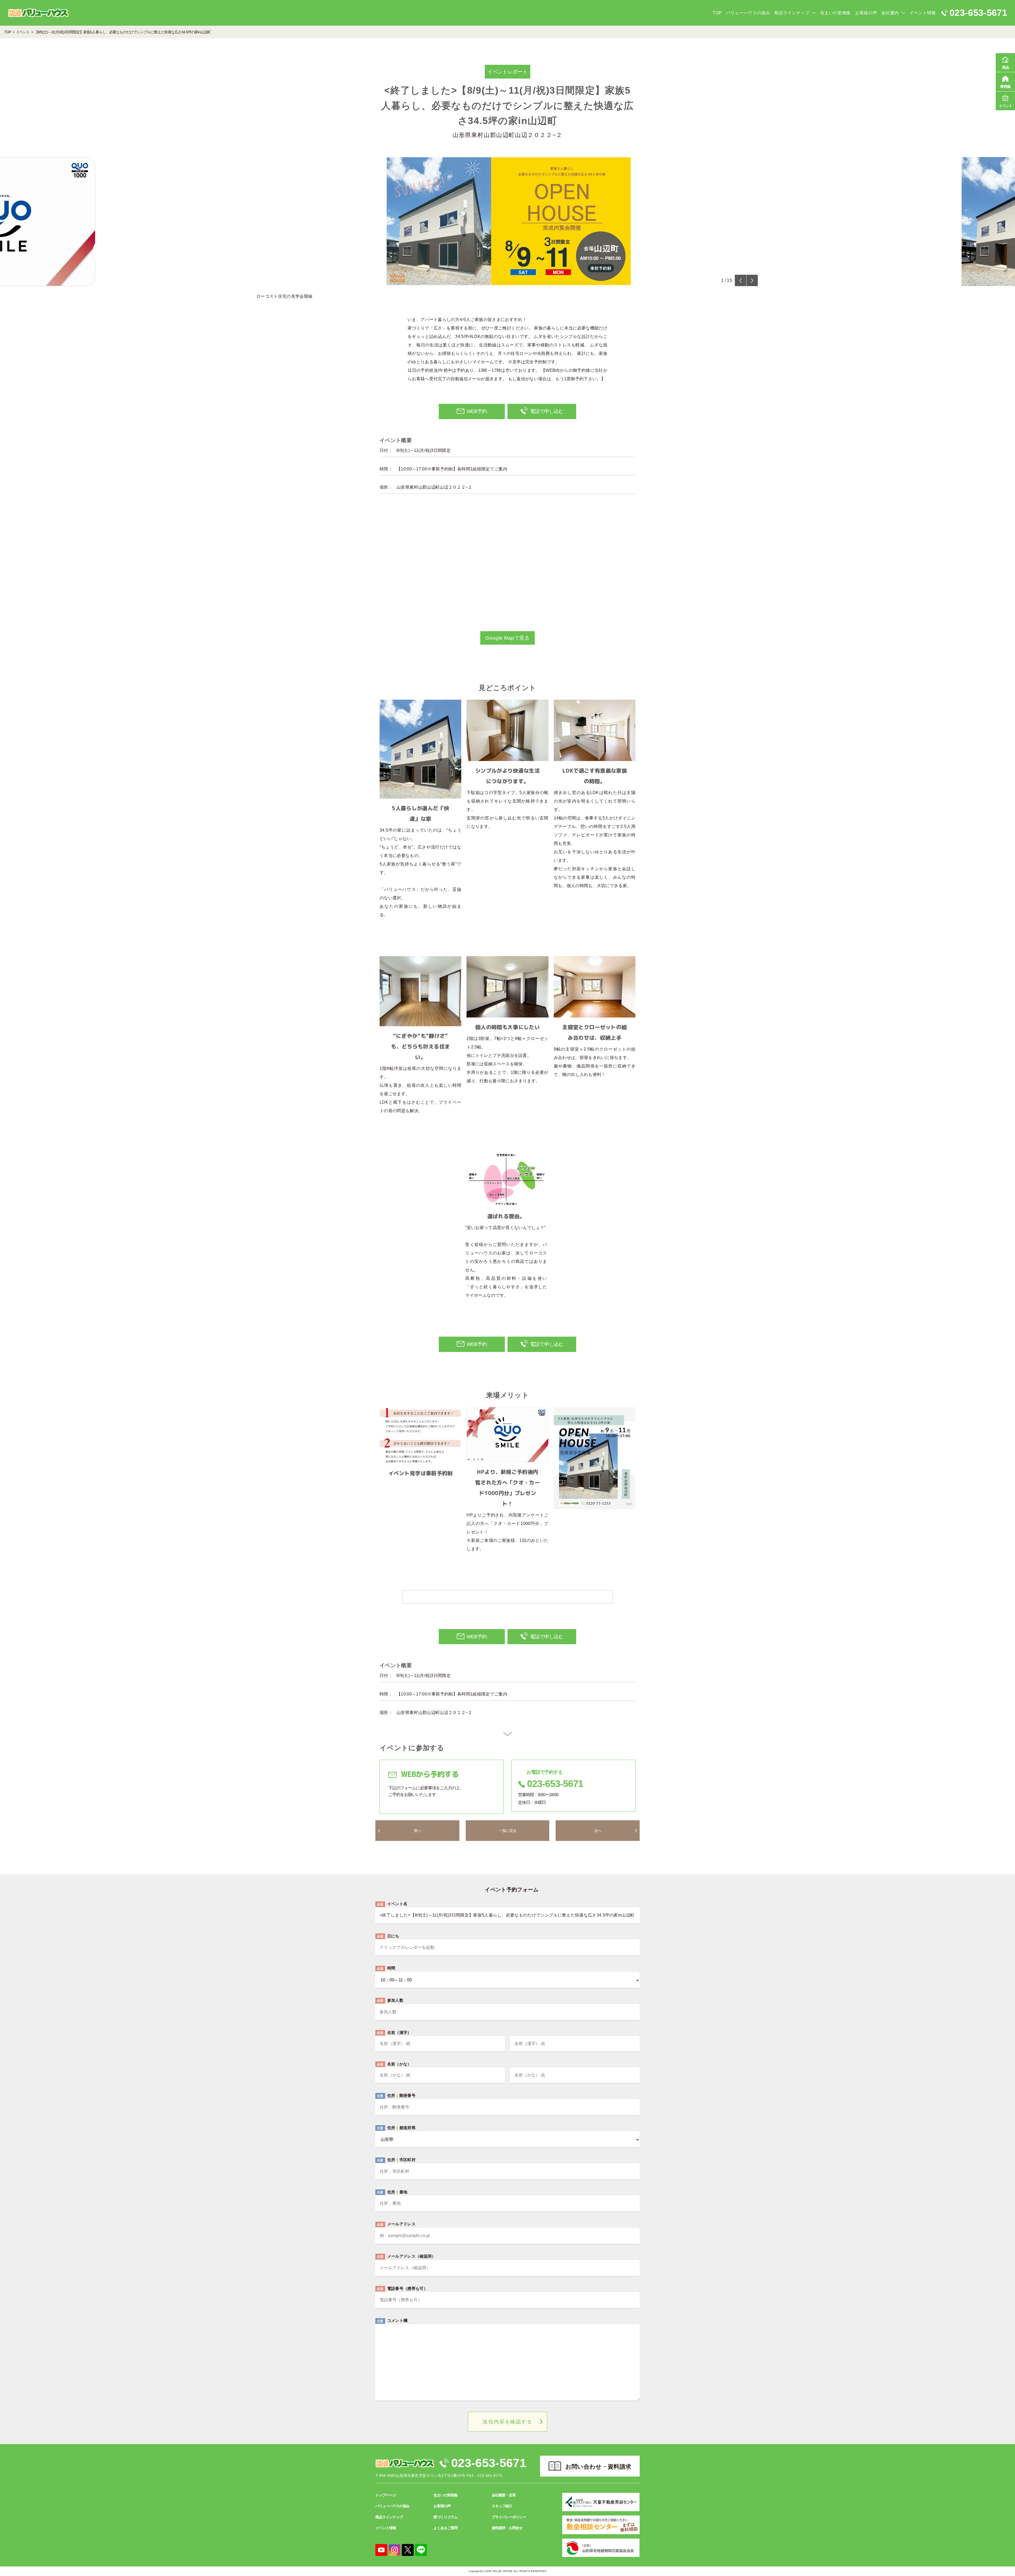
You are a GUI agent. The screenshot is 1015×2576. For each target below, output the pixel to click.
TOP (717, 13)
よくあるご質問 (446, 2528)
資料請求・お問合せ (507, 2528)
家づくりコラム (446, 2517)
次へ (598, 1831)
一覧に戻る (508, 1831)
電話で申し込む (547, 411)
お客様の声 (866, 13)
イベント (1005, 106)
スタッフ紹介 (502, 2506)
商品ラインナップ (792, 13)
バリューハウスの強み (748, 13)
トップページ (386, 2495)
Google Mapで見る (507, 638)
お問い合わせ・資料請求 (598, 2467)
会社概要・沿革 (504, 2495)
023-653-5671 (489, 2463)
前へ (417, 1831)
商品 (1005, 67)
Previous (741, 280)
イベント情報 (923, 13)
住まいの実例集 (836, 13)
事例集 (1005, 86)
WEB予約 (477, 411)
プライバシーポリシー (509, 2517)
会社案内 (890, 13)
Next (752, 280)
